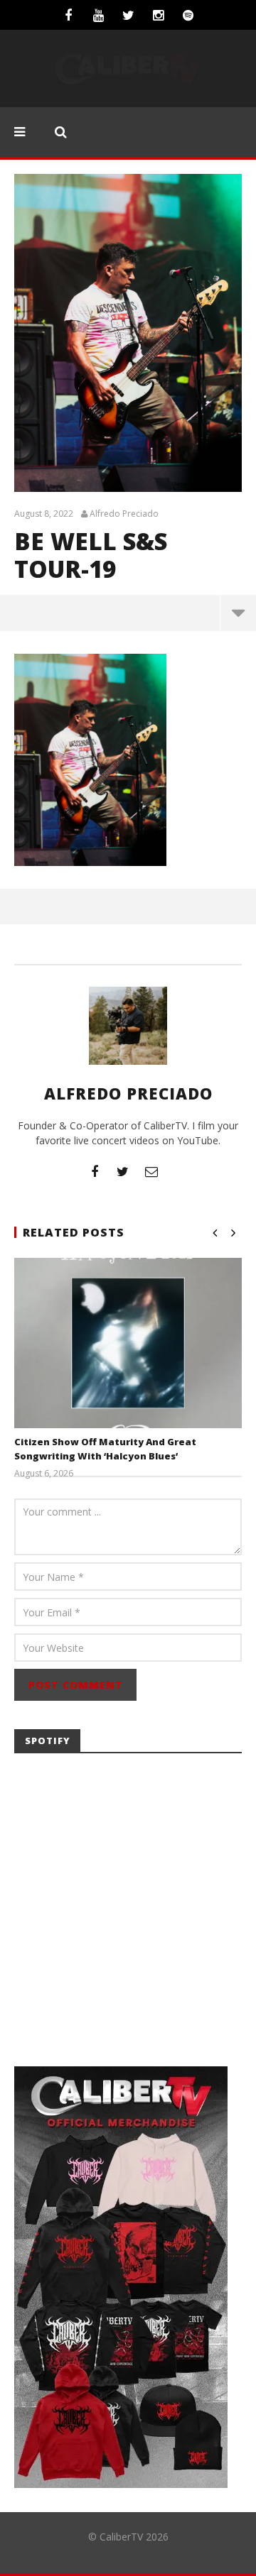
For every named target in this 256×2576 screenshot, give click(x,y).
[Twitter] (128, 15)
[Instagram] (158, 15)
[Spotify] (188, 15)
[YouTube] (98, 15)
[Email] (151, 1171)
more (238, 613)
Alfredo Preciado (124, 514)
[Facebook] (68, 15)
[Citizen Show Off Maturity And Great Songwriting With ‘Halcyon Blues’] (128, 1343)
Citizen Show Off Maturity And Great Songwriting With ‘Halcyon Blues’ (105, 1449)
